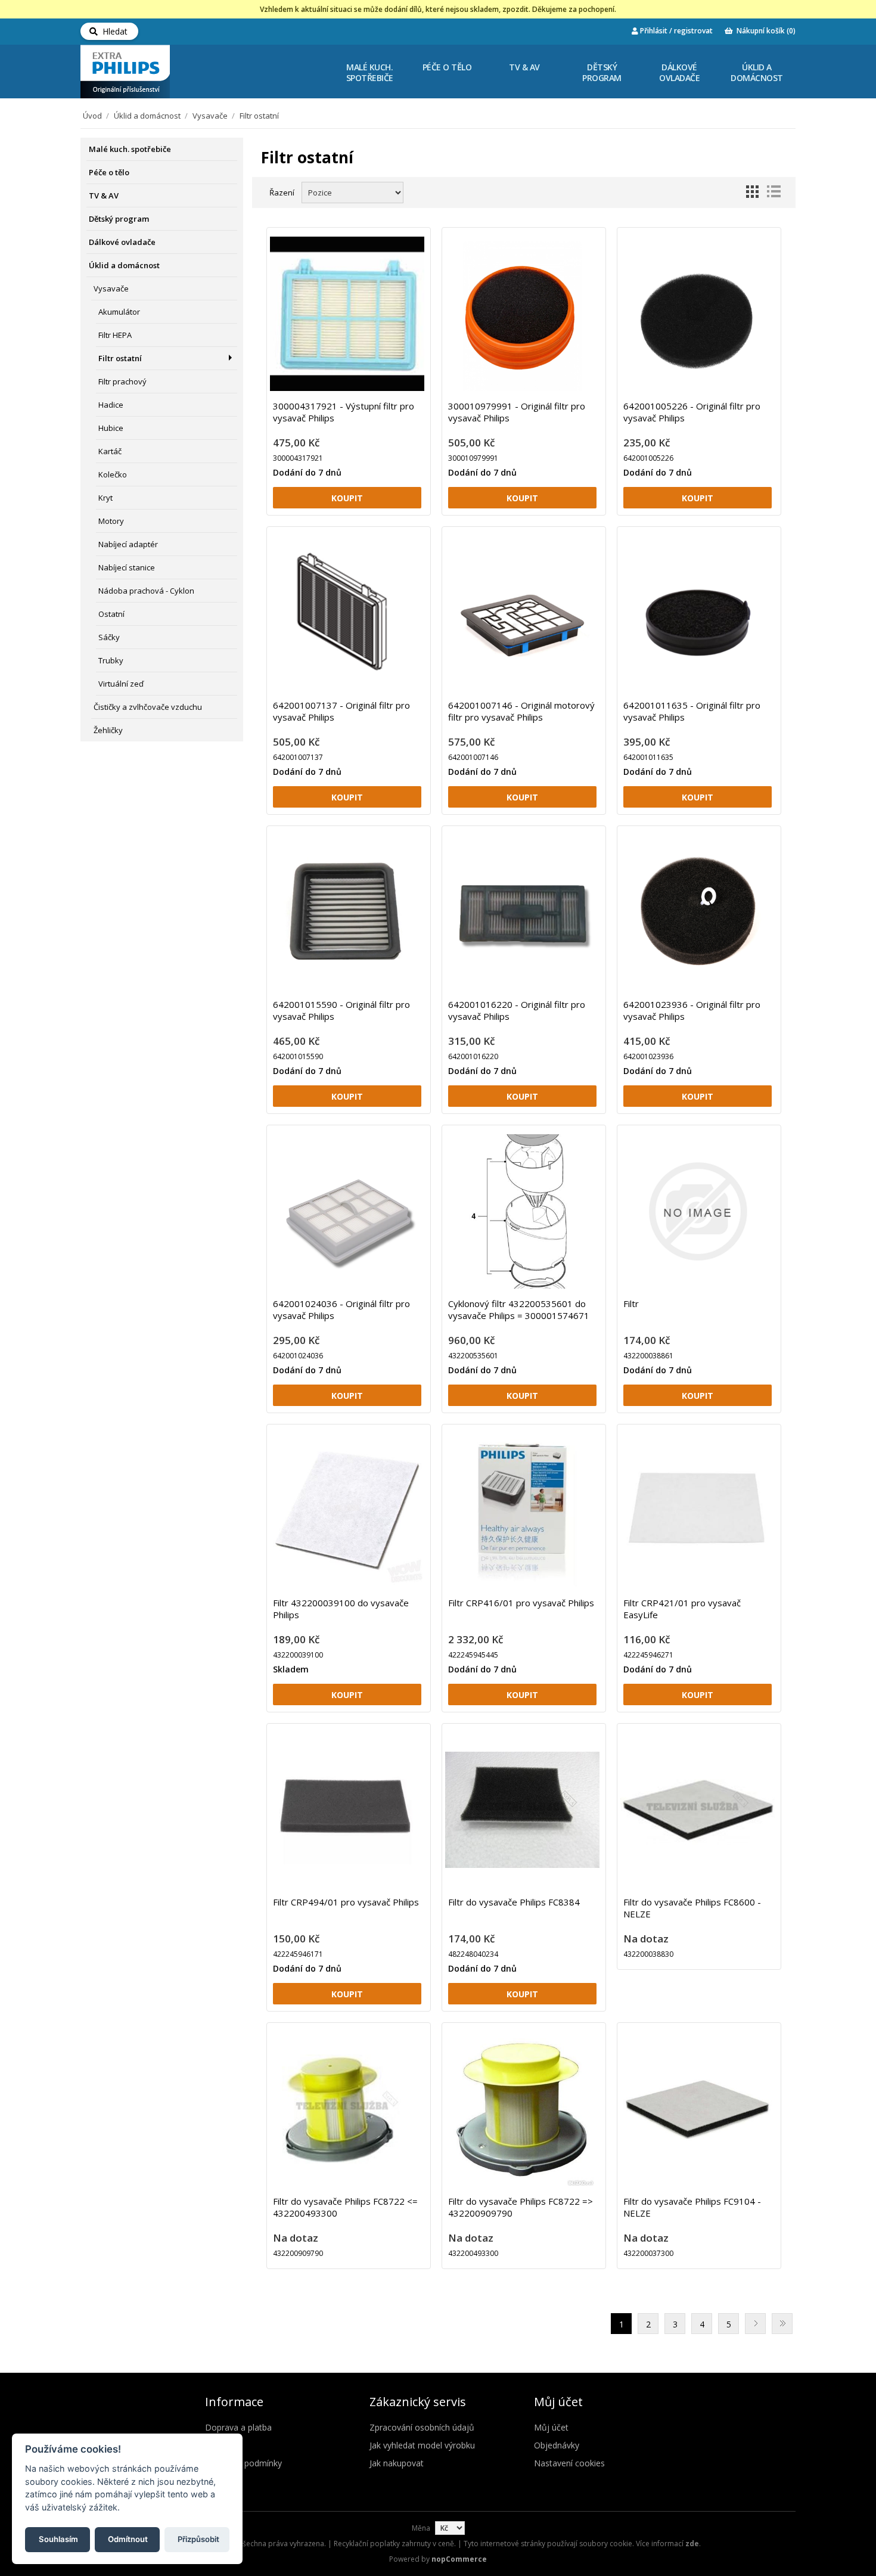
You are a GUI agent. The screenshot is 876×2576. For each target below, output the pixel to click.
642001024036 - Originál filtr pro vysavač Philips (341, 1309)
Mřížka (752, 191)
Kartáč (110, 451)
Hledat (113, 31)
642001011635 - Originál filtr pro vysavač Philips (692, 711)
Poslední (782, 2324)
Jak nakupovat (397, 2463)
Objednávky (557, 2445)
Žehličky (108, 730)
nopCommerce (459, 2559)
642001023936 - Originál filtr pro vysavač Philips (692, 1010)
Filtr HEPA (115, 335)
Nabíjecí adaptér (128, 544)
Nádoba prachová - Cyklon (146, 591)
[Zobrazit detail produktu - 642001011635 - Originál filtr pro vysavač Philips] (698, 613)
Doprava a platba (238, 2427)
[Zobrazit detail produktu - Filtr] (698, 1211)
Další (755, 2324)
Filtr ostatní (120, 358)
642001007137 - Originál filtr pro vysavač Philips (341, 711)
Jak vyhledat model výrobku (422, 2445)
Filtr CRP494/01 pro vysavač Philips (346, 1902)
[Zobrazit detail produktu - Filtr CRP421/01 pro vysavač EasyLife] (698, 1511)
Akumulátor (119, 312)
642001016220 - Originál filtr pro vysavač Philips (517, 1010)
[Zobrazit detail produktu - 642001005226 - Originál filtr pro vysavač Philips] (698, 314)
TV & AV (524, 67)
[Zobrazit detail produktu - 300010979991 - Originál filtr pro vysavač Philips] (522, 314)
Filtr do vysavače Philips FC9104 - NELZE (692, 2207)
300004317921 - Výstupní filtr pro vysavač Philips (344, 412)
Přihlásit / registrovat (675, 31)
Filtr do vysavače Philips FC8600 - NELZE (692, 1908)
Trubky (111, 660)
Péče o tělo (447, 67)
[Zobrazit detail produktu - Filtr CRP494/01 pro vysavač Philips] (347, 1810)
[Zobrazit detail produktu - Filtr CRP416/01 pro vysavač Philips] (522, 1511)
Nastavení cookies (569, 2463)
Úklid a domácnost (757, 72)
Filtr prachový (122, 381)
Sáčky (109, 637)
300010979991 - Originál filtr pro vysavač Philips (517, 412)
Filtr (631, 1303)
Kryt (105, 498)
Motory (111, 521)
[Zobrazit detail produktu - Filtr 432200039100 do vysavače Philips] (347, 1511)
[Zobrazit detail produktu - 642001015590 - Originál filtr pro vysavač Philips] (347, 912)
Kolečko (113, 474)
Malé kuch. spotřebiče (370, 72)
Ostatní (111, 614)
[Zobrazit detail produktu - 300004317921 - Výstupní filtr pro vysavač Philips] (347, 314)
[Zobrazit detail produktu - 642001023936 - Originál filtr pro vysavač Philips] (698, 912)
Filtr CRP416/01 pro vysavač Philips (521, 1603)
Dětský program (602, 72)
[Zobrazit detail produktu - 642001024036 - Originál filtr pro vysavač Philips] (347, 1211)
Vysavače (210, 116)
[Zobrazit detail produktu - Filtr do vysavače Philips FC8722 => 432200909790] (522, 2109)
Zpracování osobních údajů (422, 2427)
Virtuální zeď (121, 684)
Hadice (111, 405)
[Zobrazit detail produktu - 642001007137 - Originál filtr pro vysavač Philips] (347, 613)
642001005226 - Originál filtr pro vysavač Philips (692, 412)
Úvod (92, 116)
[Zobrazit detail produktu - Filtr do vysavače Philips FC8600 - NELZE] (698, 1810)
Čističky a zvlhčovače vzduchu (148, 707)
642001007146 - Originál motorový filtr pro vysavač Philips (521, 711)
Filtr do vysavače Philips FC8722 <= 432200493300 (345, 2207)
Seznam (774, 191)
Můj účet (551, 2427)
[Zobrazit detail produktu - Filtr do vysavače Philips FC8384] (522, 1810)
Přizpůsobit (198, 2538)
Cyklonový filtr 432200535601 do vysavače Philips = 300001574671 (519, 1309)
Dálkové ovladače (679, 72)
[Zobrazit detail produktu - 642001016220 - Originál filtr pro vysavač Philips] (522, 912)
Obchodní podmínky (243, 2463)
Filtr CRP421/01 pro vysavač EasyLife (682, 1609)
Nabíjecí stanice (127, 567)
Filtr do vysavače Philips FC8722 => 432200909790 (521, 2207)
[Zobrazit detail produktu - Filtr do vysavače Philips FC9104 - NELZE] (698, 2109)
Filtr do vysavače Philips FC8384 (514, 1902)
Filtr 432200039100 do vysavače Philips (341, 1609)
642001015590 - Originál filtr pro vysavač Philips (341, 1010)
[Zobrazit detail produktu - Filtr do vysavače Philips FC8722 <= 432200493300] (347, 2109)
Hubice (111, 428)
